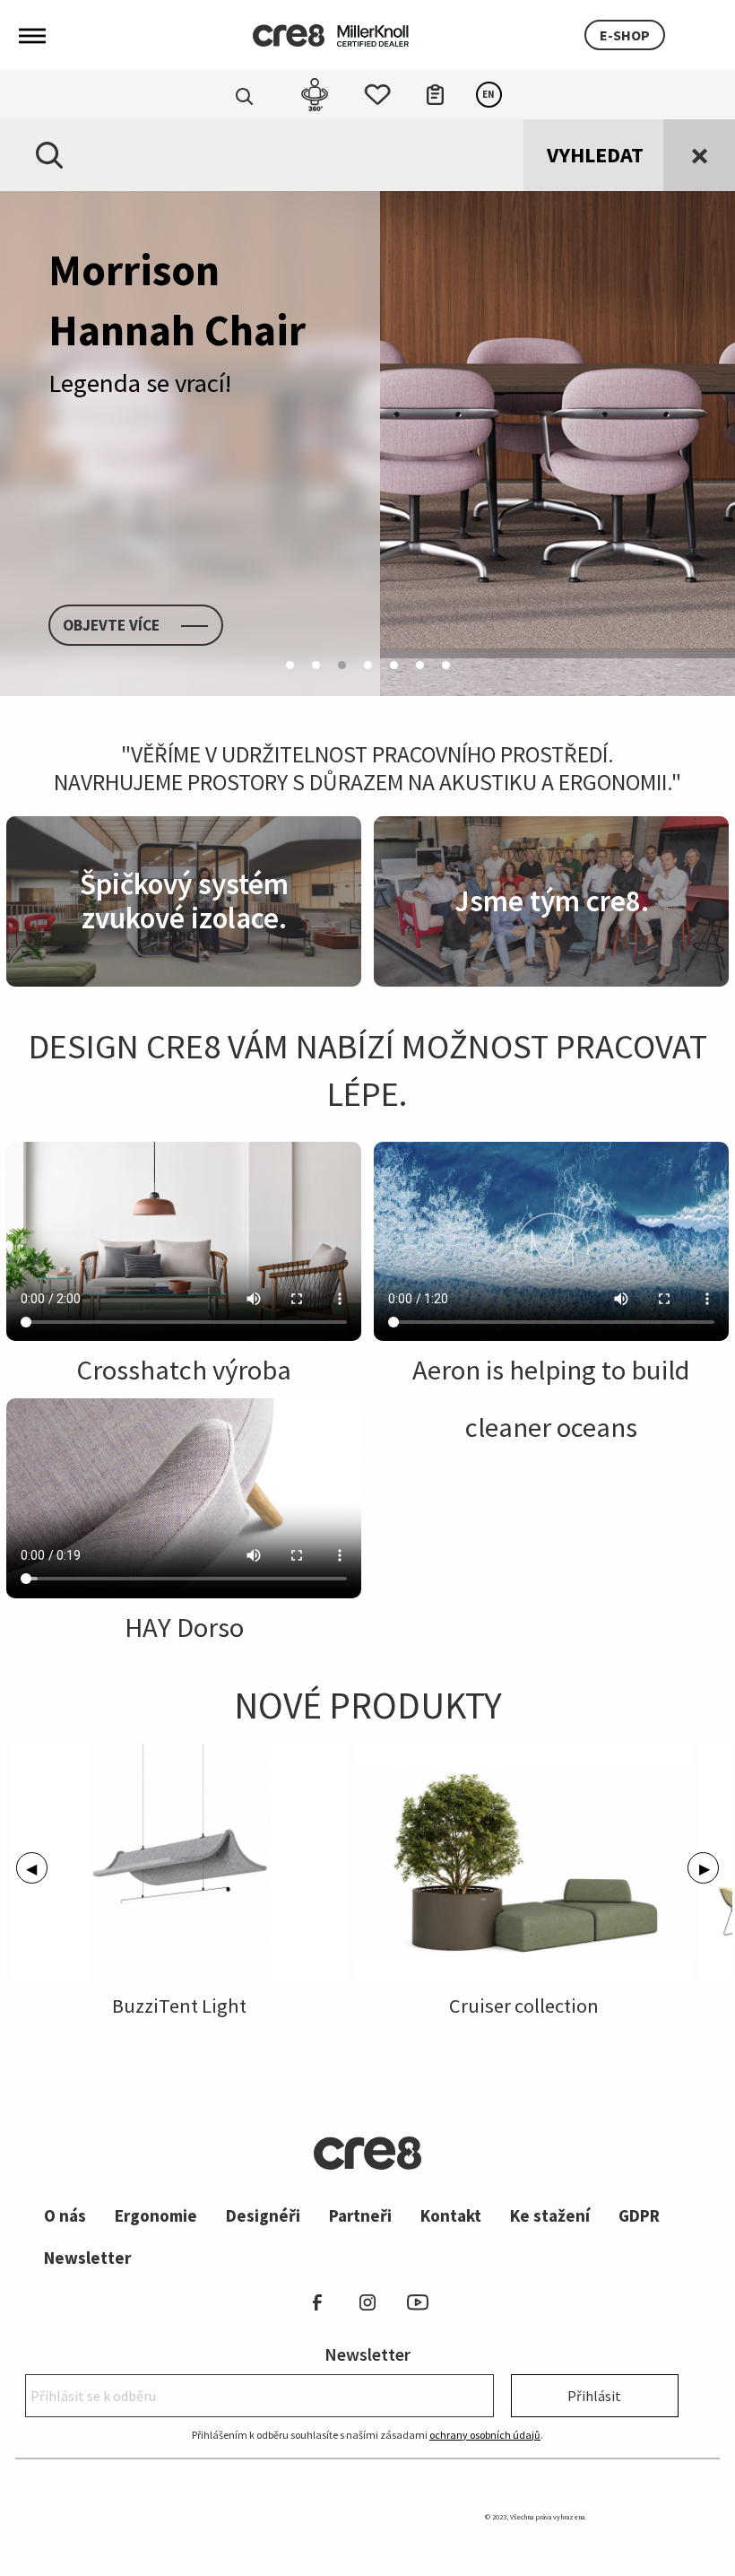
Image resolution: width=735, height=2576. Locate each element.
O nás (65, 2215)
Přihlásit (594, 2396)
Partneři (360, 2215)
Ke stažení (550, 2215)
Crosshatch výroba (184, 1370)
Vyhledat (595, 155)
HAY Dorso (184, 1627)
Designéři (263, 2215)
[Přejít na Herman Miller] (373, 34)
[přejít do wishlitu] (376, 90)
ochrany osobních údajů (485, 2435)
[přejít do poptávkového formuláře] (435, 90)
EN (489, 94)
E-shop (625, 35)
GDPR (639, 2215)
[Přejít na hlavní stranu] (289, 35)
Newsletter (87, 2258)
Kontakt (451, 2215)
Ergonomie (156, 2215)
